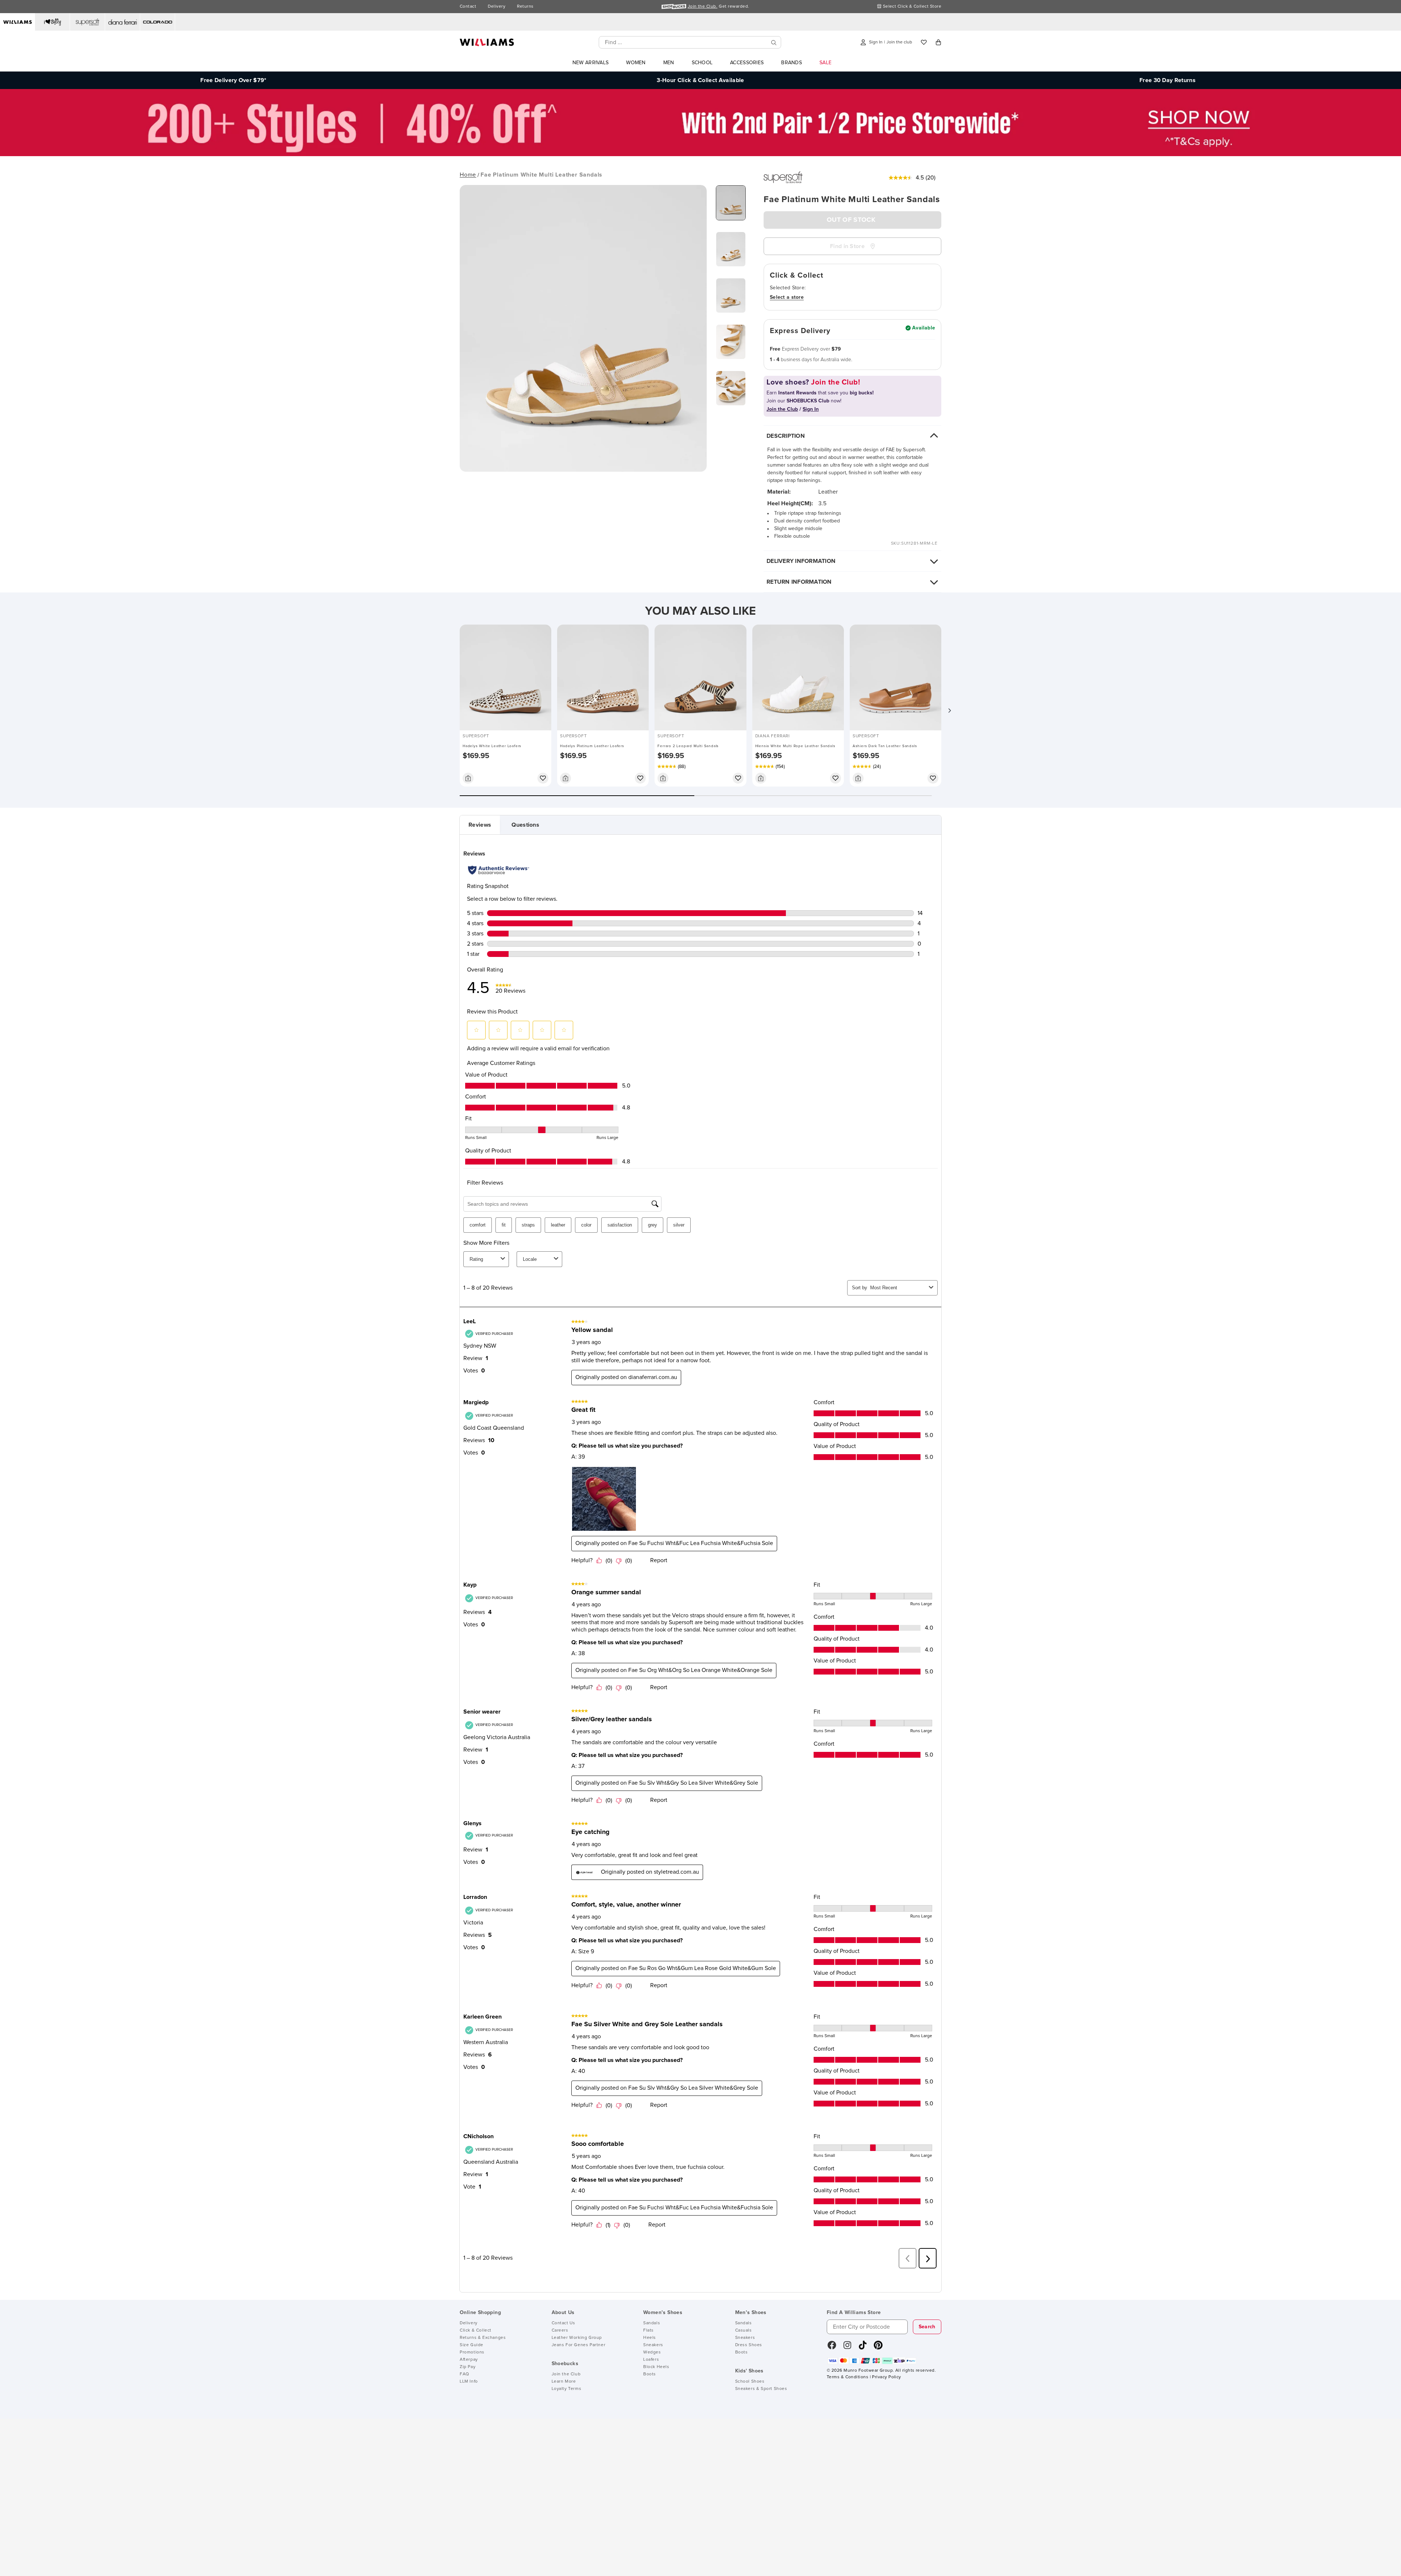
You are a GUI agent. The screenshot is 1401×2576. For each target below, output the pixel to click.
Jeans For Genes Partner (579, 2345)
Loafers (651, 2360)
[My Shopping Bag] (938, 42)
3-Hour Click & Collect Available (700, 80)
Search (927, 2327)
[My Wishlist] (924, 42)
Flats (649, 2330)
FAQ (464, 2374)
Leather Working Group (577, 2338)
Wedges (652, 2352)
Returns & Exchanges (483, 2338)
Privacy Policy (886, 2377)
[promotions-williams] (700, 154)
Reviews (480, 825)
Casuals (744, 2330)
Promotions (472, 2352)
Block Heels (656, 2367)
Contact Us (564, 2323)
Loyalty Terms (567, 2389)
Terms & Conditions (848, 2377)
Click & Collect (476, 2330)
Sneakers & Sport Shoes (761, 2389)
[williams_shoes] (878, 2348)
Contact (468, 7)
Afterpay (469, 2360)
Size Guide (472, 2345)
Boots (650, 2374)
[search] (774, 43)
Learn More (564, 2382)
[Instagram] (848, 2348)
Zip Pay (468, 2367)
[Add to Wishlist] (543, 778)
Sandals (652, 2323)
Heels (650, 2338)
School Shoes (750, 2382)
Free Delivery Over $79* (233, 80)
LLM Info (469, 2382)
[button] (949, 710)
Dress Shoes (749, 2345)
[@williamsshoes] (863, 2348)
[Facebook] (832, 2348)
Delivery (497, 7)
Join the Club (566, 2374)
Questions (525, 825)
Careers (560, 2330)
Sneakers (653, 2345)
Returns (525, 7)
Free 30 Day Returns (1167, 80)
